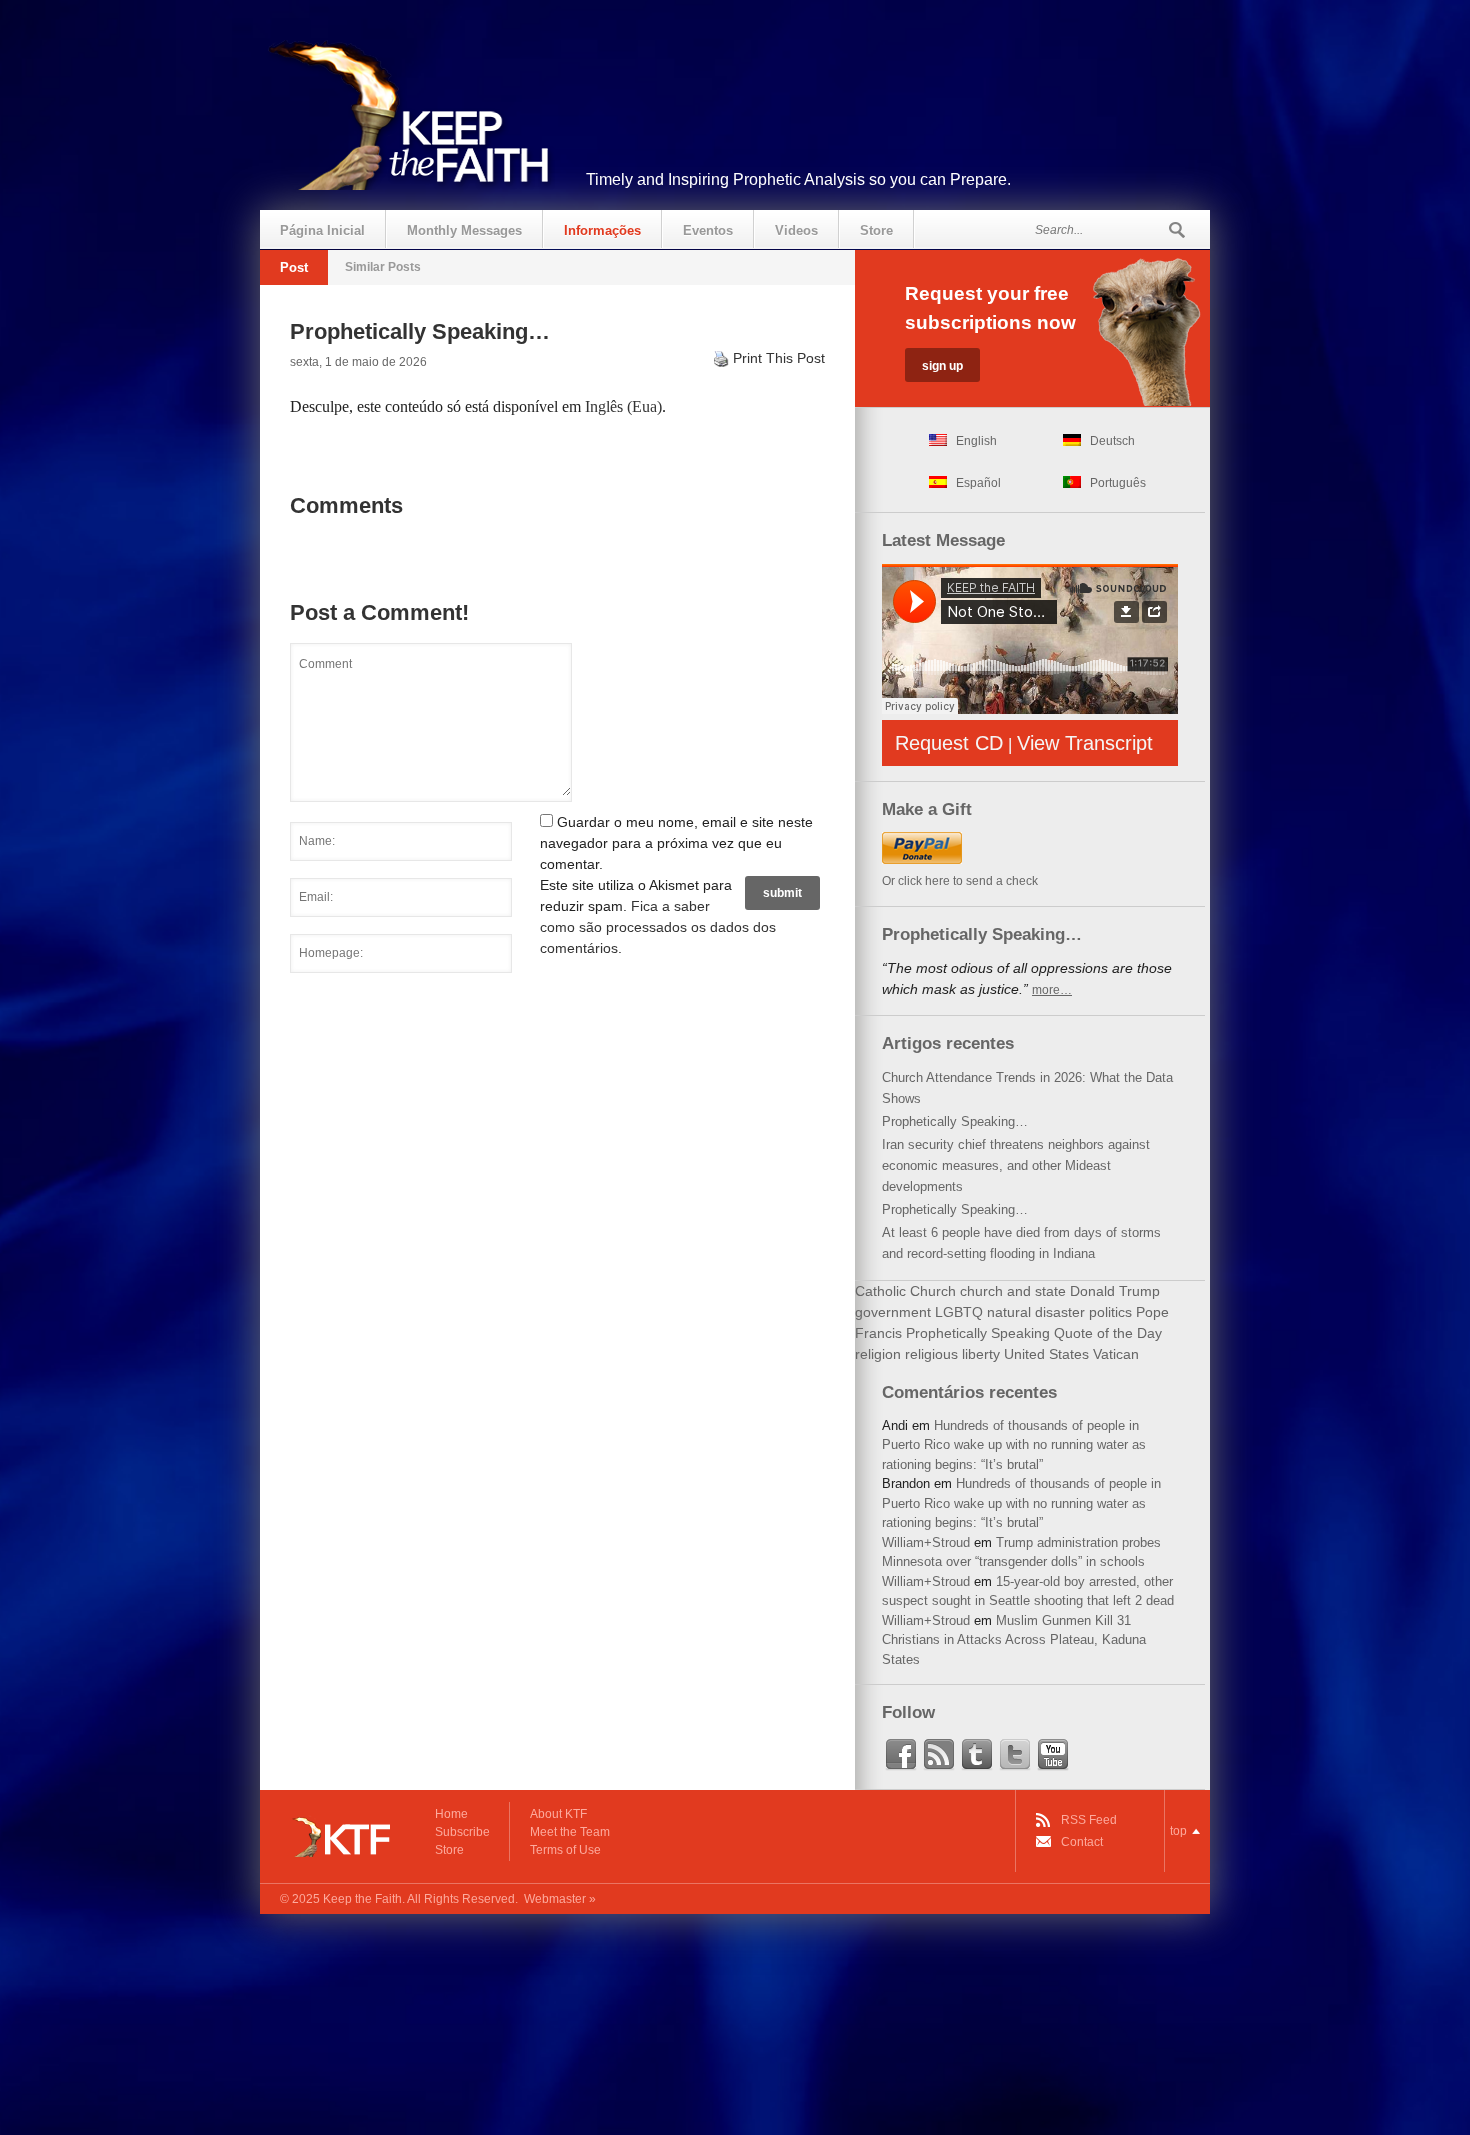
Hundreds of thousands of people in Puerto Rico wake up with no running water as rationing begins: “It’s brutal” (1014, 1445)
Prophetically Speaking (978, 1333)
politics (1110, 1312)
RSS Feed (1089, 1820)
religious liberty (952, 1354)
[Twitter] (1015, 1755)
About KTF (558, 1814)
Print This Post (779, 358)
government (893, 1312)
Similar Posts (383, 267)
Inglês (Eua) (623, 406)
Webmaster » (560, 1899)
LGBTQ (959, 1312)
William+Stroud (926, 1542)
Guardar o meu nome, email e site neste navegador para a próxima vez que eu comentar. (676, 843)
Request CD (949, 743)
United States (1046, 1354)
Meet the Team (570, 1832)
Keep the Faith (362, 1899)
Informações (602, 230)
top (1178, 1831)
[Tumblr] (977, 1755)
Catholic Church (905, 1291)
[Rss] (939, 1755)
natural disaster (1036, 1312)
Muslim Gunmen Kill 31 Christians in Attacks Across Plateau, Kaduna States (1014, 1640)
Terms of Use (565, 1850)
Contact (1082, 1842)
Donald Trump (1115, 1291)
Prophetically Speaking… (955, 1121)
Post (294, 267)
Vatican (1116, 1354)
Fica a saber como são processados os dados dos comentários (658, 927)
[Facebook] (901, 1755)
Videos (796, 230)
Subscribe (462, 1832)
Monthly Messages (464, 230)
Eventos (708, 230)
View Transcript (1085, 743)
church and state (1013, 1291)
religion (878, 1354)
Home (451, 1814)
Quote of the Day (1108, 1333)
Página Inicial (322, 230)
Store (876, 230)
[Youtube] (1053, 1755)
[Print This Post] (721, 358)
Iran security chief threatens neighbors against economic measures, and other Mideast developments (1016, 1165)
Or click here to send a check (960, 881)
